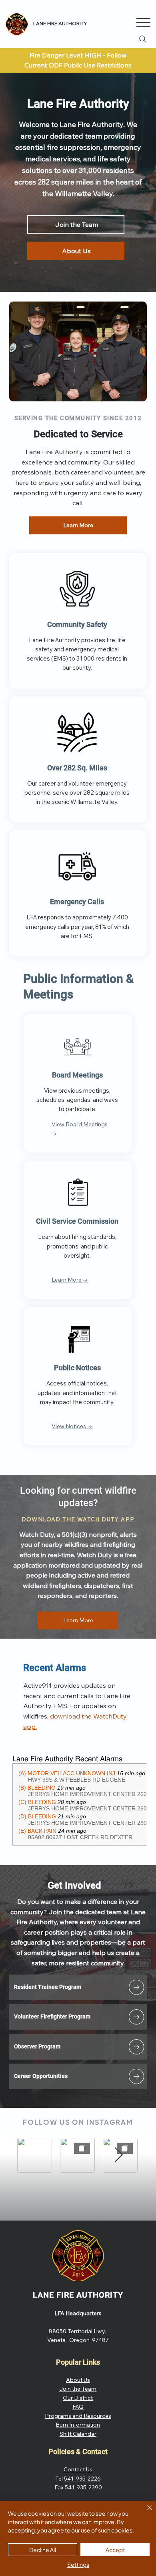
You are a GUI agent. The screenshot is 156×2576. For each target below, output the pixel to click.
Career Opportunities (41, 2076)
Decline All (43, 2550)
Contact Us (78, 2469)
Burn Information (78, 2425)
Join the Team (78, 2389)
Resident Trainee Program (48, 1987)
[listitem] (78, 1987)
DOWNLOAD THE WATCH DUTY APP (78, 1519)
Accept (115, 2550)
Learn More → (70, 1280)
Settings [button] (78, 2564)
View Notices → (72, 1426)
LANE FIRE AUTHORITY (78, 2295)
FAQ (78, 2407)
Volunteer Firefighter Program (52, 2016)
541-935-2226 (82, 2479)
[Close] (145, 2512)
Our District (78, 2398)
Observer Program (37, 2046)
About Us (78, 2380)
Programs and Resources (78, 2416)
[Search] (143, 39)
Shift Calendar (78, 2434)
